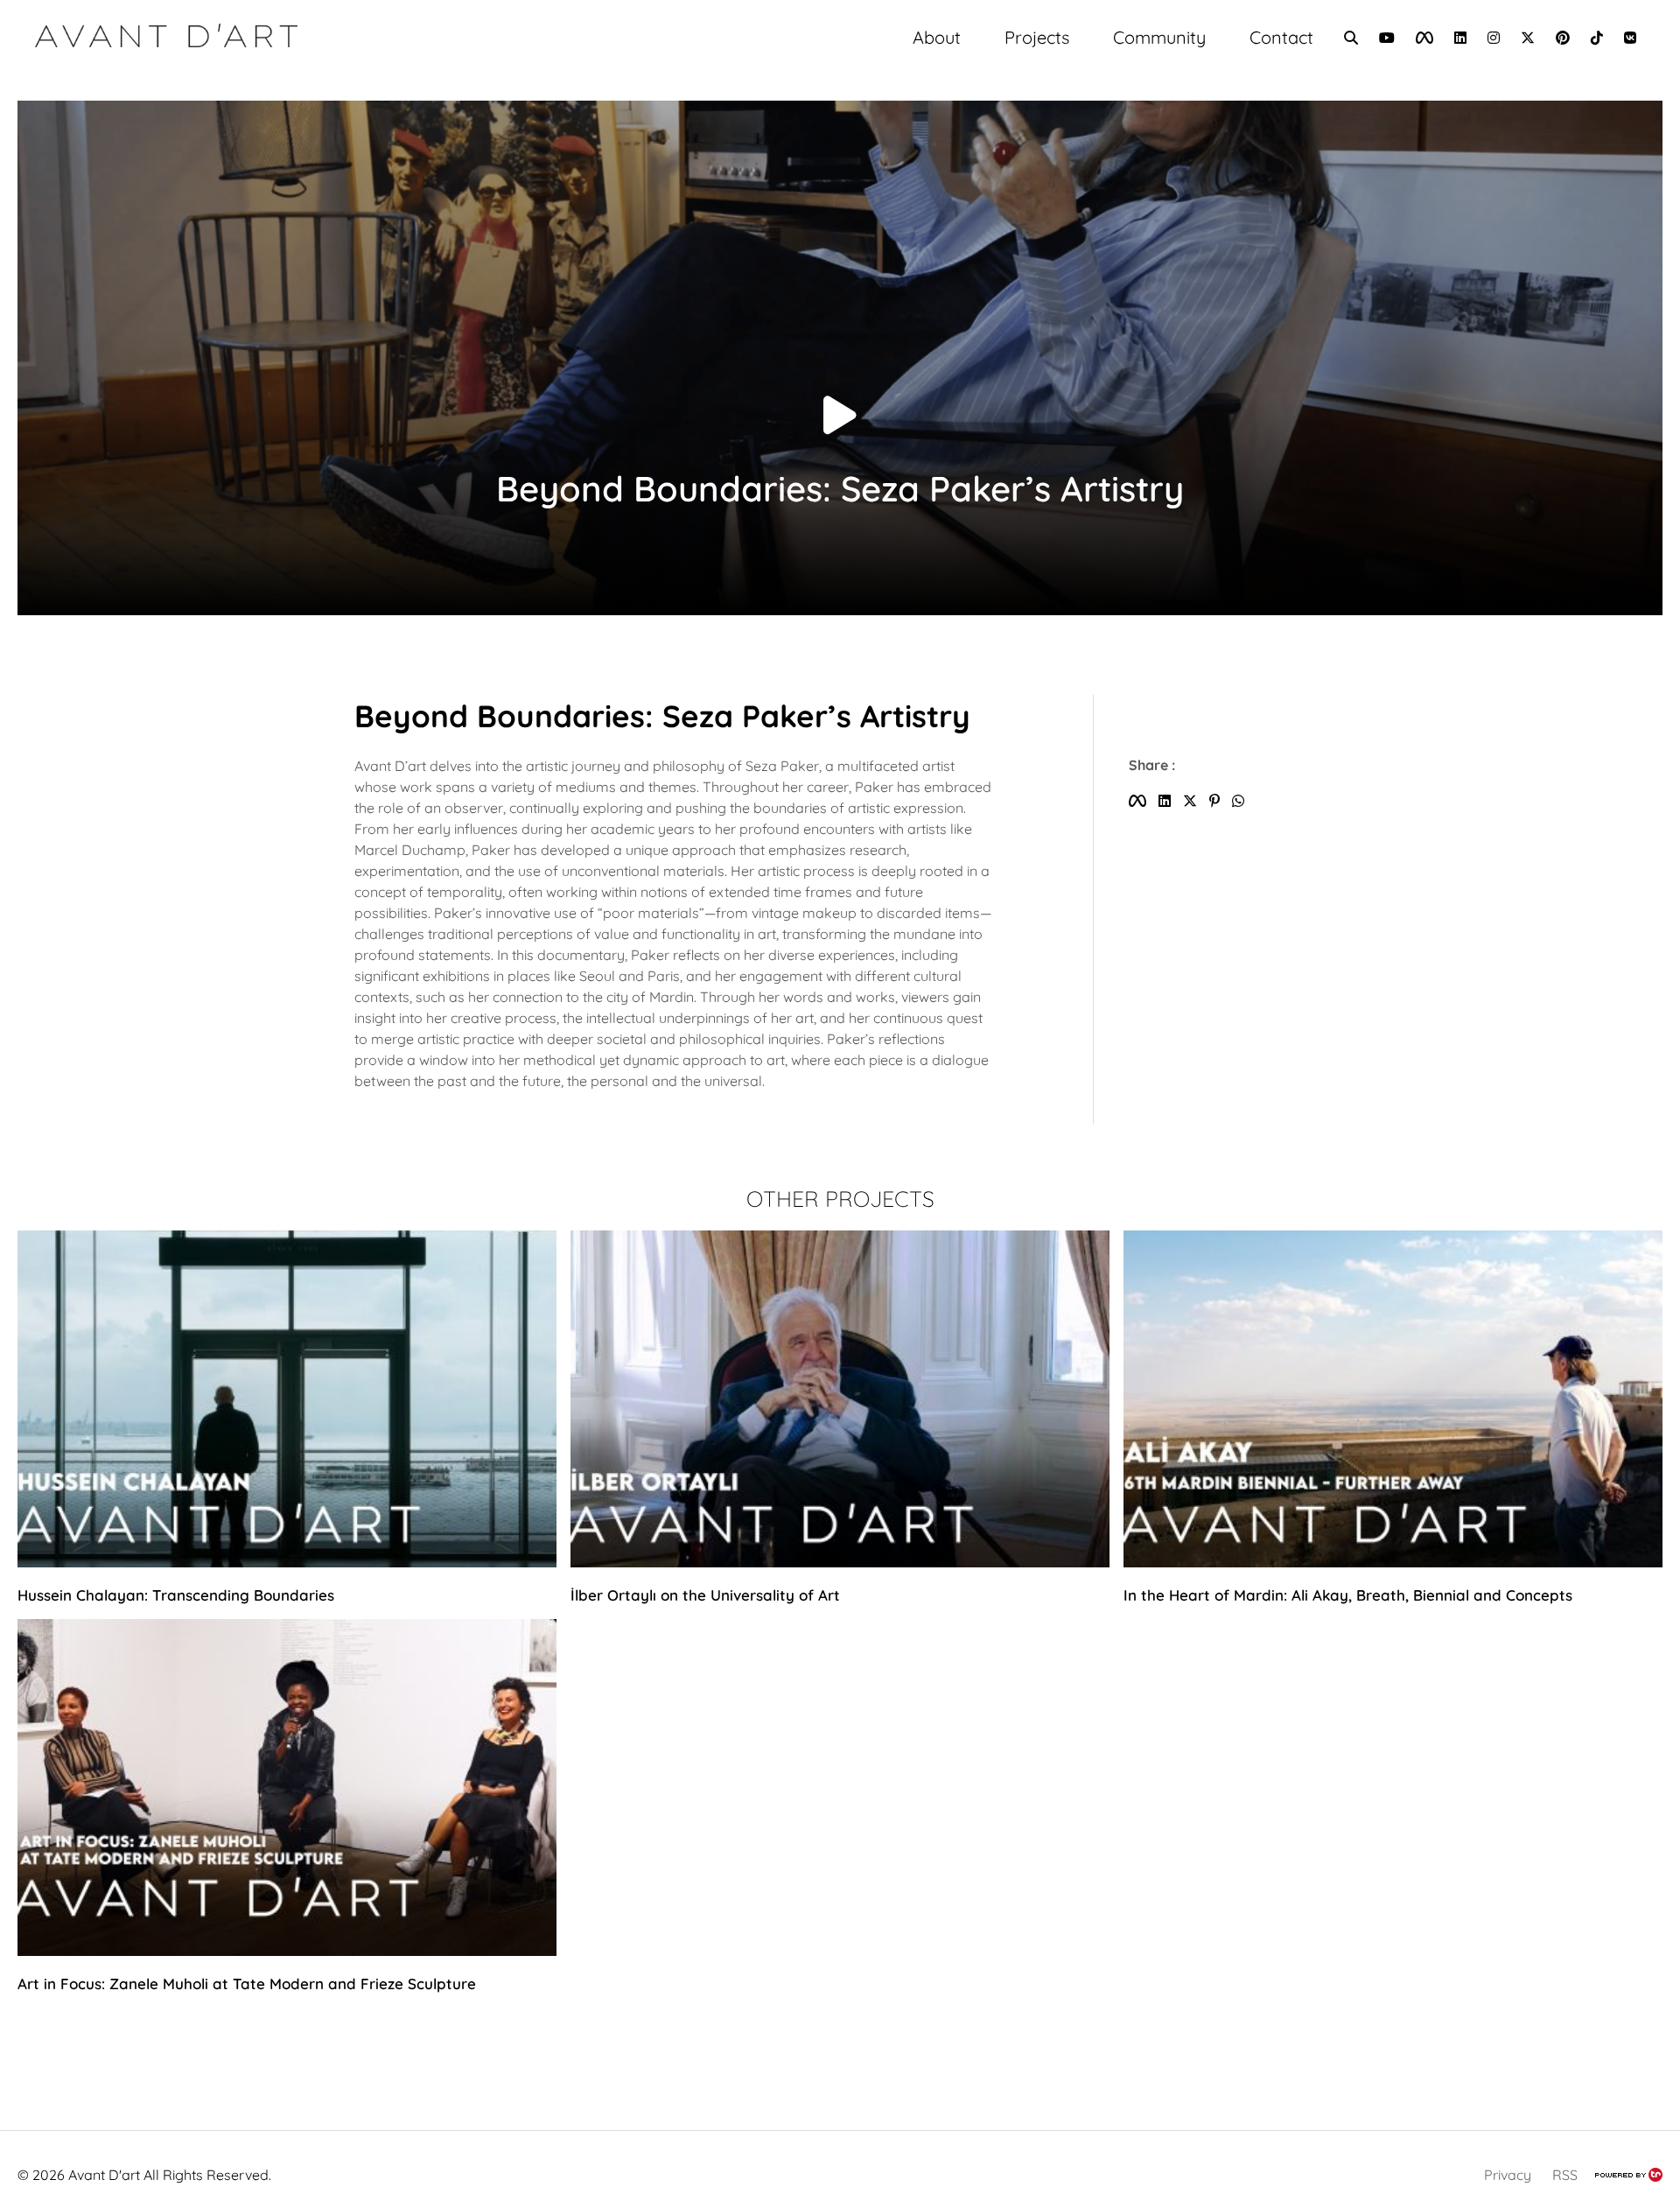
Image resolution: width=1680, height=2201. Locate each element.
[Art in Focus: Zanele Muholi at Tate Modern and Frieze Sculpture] (287, 1951)
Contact (1281, 37)
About (937, 37)
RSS (1565, 2175)
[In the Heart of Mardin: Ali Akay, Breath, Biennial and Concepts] (1393, 1562)
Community (1159, 37)
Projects (1037, 37)
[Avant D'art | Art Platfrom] (166, 37)
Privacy (1508, 2175)
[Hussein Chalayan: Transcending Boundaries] (287, 1562)
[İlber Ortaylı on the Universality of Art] (840, 1562)
